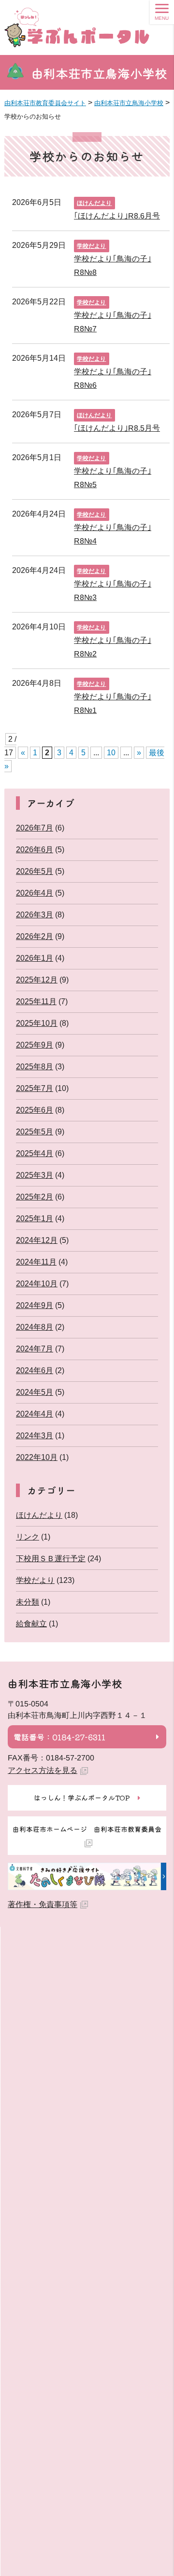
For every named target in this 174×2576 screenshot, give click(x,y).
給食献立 (31, 1624)
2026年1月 (35, 958)
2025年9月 (35, 1045)
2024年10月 (37, 1284)
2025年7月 (35, 1088)
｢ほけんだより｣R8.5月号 (117, 428)
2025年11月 (36, 1002)
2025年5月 (35, 1132)
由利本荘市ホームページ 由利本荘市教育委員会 (87, 1829)
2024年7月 (35, 1349)
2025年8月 (35, 1067)
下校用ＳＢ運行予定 (51, 1559)
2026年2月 (35, 936)
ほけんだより (94, 203)
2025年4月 (35, 1153)
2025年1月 (35, 1219)
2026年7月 (35, 828)
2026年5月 (35, 871)
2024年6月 (35, 1370)
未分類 (28, 1602)
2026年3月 (35, 915)
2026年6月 (35, 850)
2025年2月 (35, 1197)
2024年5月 (35, 1392)
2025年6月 (35, 1110)
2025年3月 (35, 1175)
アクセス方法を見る (43, 1770)
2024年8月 (35, 1327)
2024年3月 (35, 1436)
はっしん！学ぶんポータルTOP (82, 1798)
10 (111, 753)
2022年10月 (37, 1457)
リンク (28, 1537)
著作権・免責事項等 (43, 1904)
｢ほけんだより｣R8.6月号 (117, 216)
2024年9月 (35, 1305)
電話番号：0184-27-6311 (59, 1737)
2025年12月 (37, 980)
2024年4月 (35, 1414)
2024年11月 (36, 1262)
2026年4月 (35, 893)
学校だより (91, 246)
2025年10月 (37, 1023)
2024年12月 (37, 1240)
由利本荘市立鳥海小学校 (100, 73)
